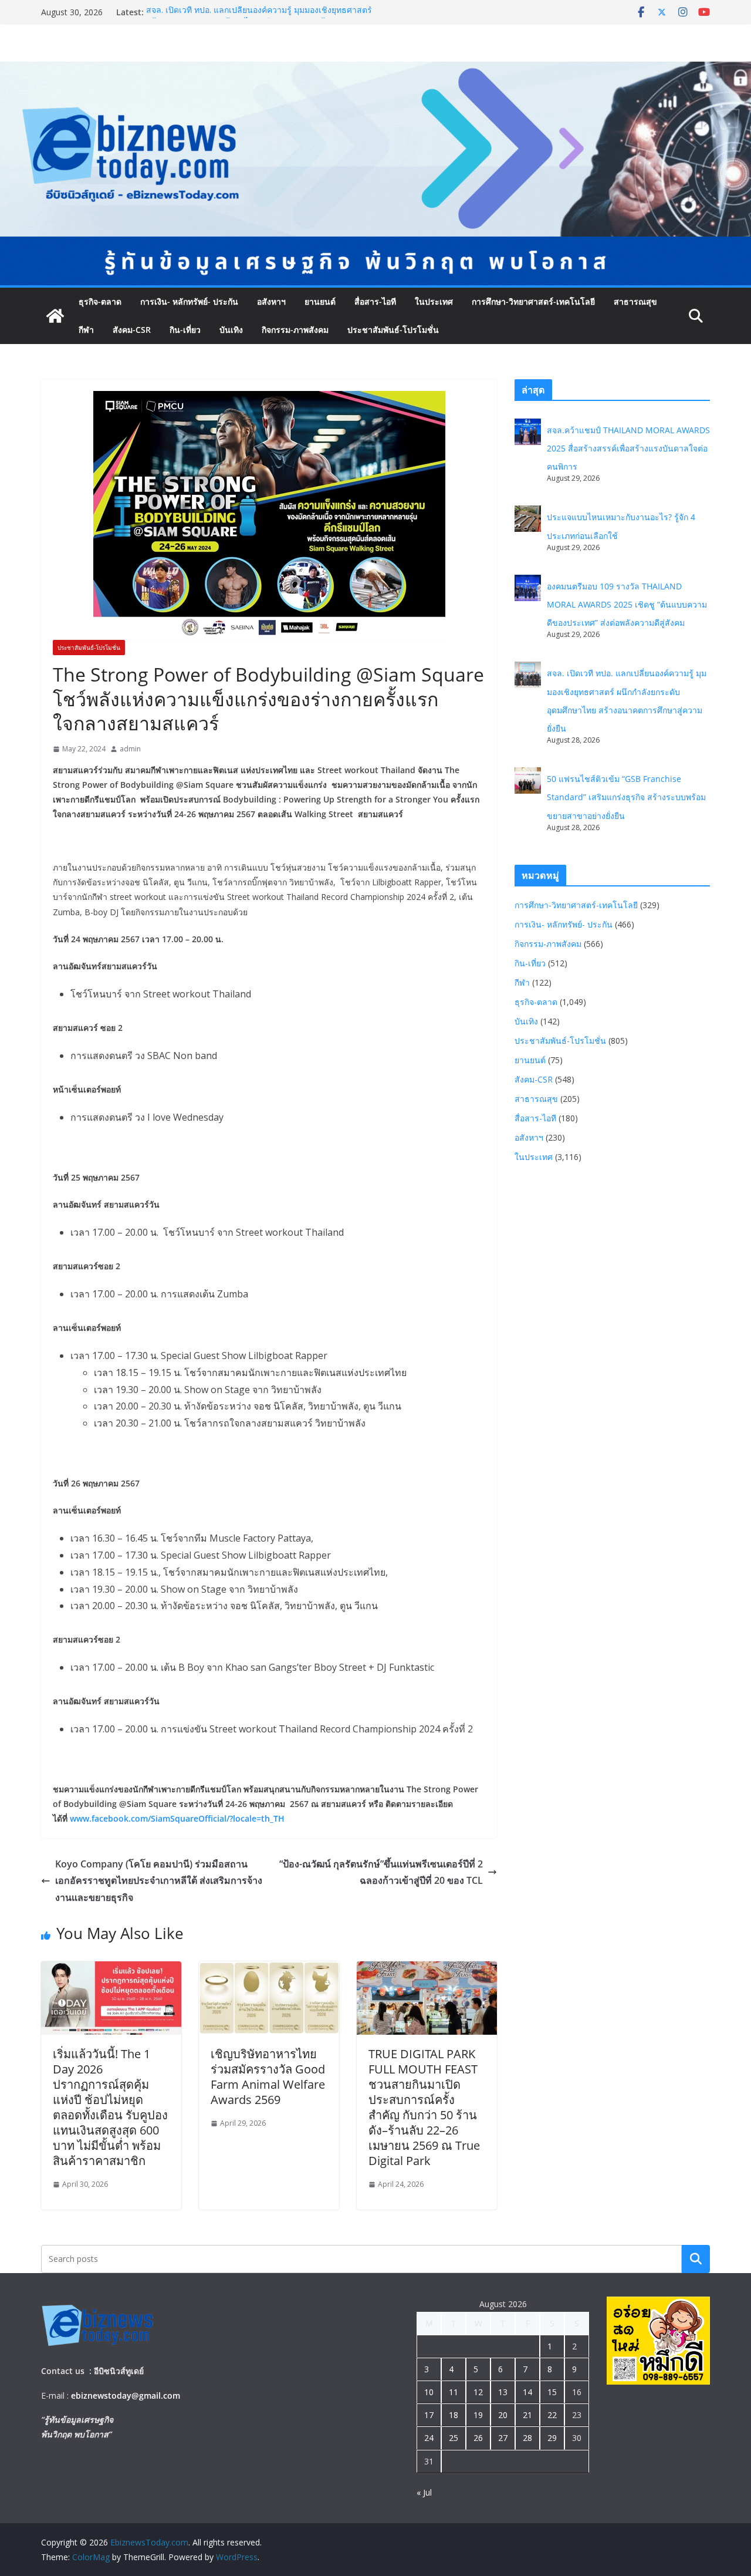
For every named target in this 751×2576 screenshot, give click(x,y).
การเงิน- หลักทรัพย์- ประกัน (189, 301)
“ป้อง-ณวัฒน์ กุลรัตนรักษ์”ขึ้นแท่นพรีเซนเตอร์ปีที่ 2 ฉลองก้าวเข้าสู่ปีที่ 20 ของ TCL (381, 1872)
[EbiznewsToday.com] (375, 70)
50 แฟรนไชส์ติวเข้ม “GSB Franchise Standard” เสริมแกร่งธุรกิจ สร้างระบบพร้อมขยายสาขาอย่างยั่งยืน (626, 797)
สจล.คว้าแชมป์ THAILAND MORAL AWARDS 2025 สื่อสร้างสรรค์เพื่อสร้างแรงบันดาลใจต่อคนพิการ (628, 448)
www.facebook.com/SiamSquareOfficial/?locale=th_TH (177, 1818)
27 (503, 2438)
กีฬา (86, 330)
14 (527, 2392)
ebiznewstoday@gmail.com (126, 2395)
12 (478, 2392)
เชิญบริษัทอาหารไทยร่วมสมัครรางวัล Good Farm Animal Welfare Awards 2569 (268, 2077)
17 (429, 2415)
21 (527, 2415)
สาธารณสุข (635, 301)
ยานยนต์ (320, 301)
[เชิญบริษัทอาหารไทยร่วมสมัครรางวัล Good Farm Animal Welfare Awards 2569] (269, 1970)
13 (503, 2392)
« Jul (424, 2492)
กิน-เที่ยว (185, 330)
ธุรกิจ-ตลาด (100, 301)
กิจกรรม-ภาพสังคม (295, 330)
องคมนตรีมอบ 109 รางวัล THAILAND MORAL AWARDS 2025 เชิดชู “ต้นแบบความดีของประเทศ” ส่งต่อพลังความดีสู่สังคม (627, 604)
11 (454, 2392)
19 (478, 2415)
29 (552, 2438)
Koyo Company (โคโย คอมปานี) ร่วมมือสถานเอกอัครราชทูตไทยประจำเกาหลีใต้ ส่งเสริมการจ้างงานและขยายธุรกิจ (159, 1881)
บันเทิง (231, 330)
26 (478, 2438)
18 (454, 2415)
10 (429, 2392)
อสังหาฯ (271, 301)
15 (552, 2392)
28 (527, 2438)
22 (552, 2415)
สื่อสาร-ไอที (375, 301)
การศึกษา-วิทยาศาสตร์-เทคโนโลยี (533, 301)
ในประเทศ (434, 301)
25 (454, 2438)
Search (696, 2259)
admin (130, 749)
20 (503, 2415)
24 (429, 2438)
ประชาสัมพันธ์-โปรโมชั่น (393, 330)
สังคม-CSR (132, 330)
